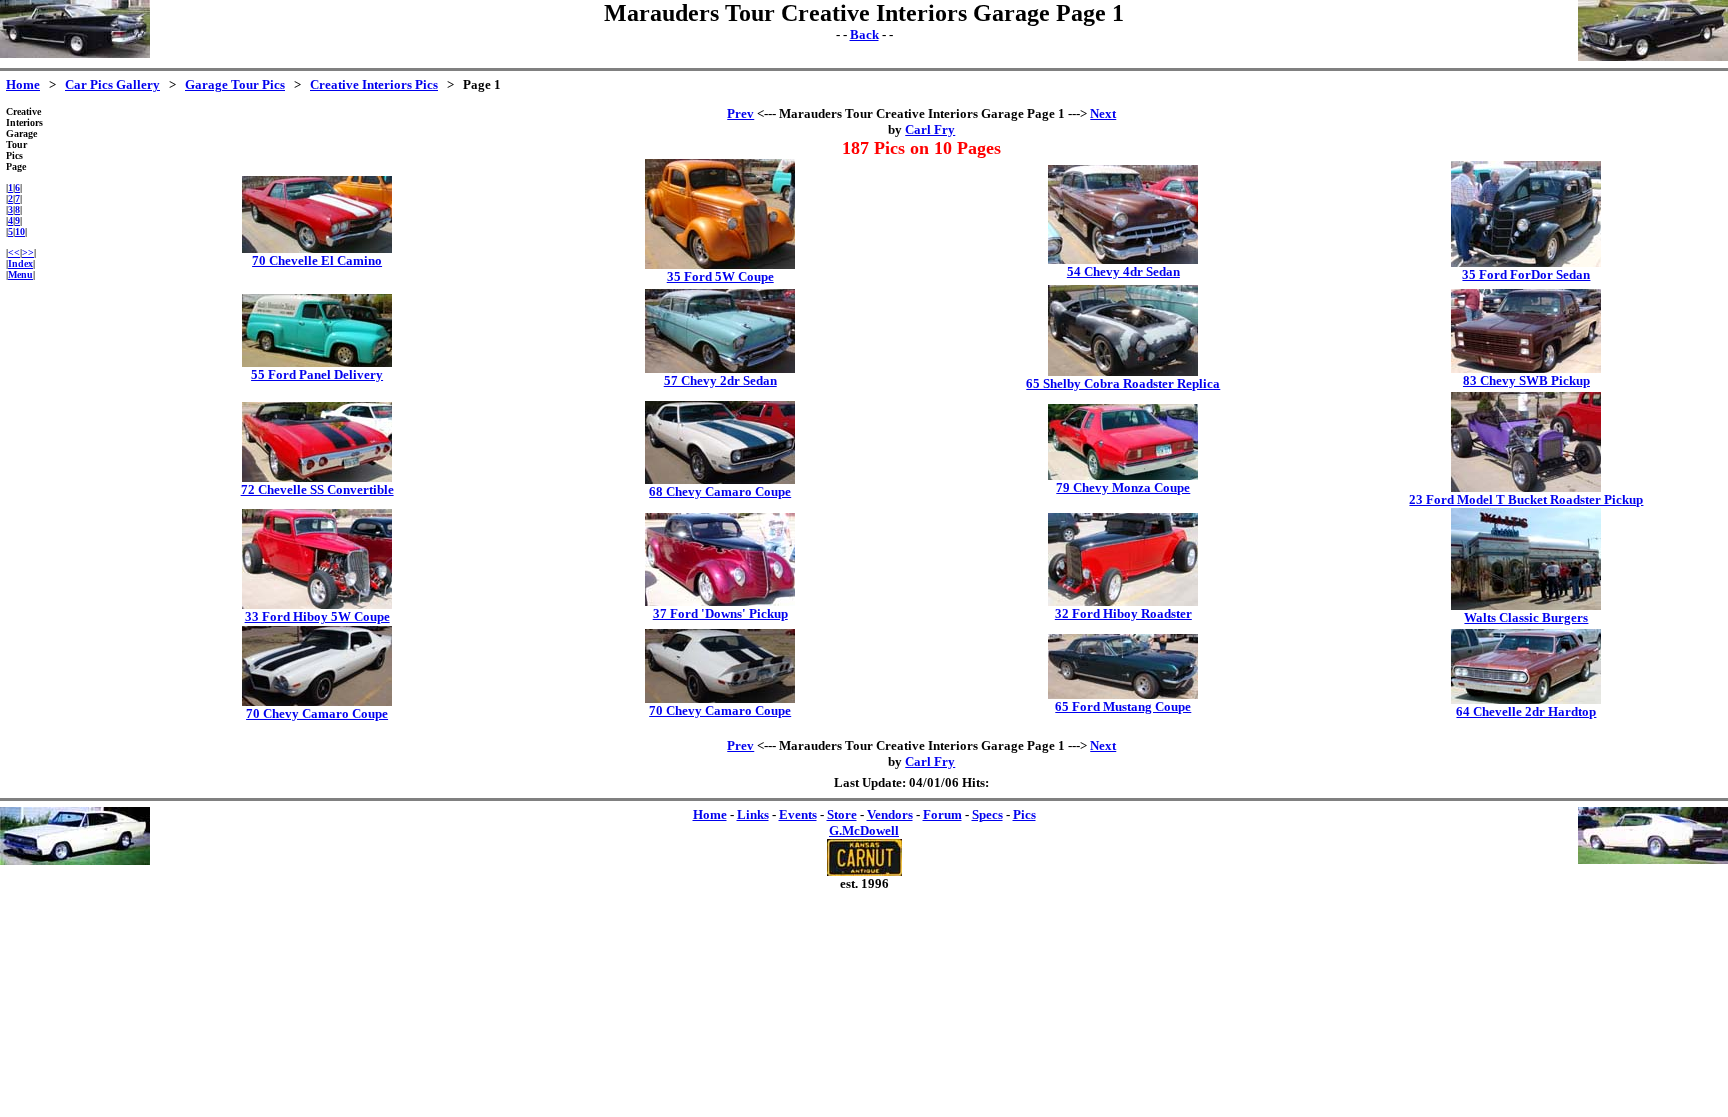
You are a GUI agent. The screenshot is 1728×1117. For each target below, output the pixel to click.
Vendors (890, 814)
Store (842, 814)
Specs (987, 814)
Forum (942, 814)
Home (23, 84)
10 (20, 231)
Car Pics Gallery (112, 84)
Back (864, 34)
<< (14, 252)
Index (20, 263)
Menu (20, 274)
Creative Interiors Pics (374, 84)
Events (798, 814)
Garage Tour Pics (235, 84)
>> (28, 252)
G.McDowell (864, 830)
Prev (740, 113)
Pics (1024, 814)
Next (1103, 113)
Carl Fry (930, 129)
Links (753, 814)
